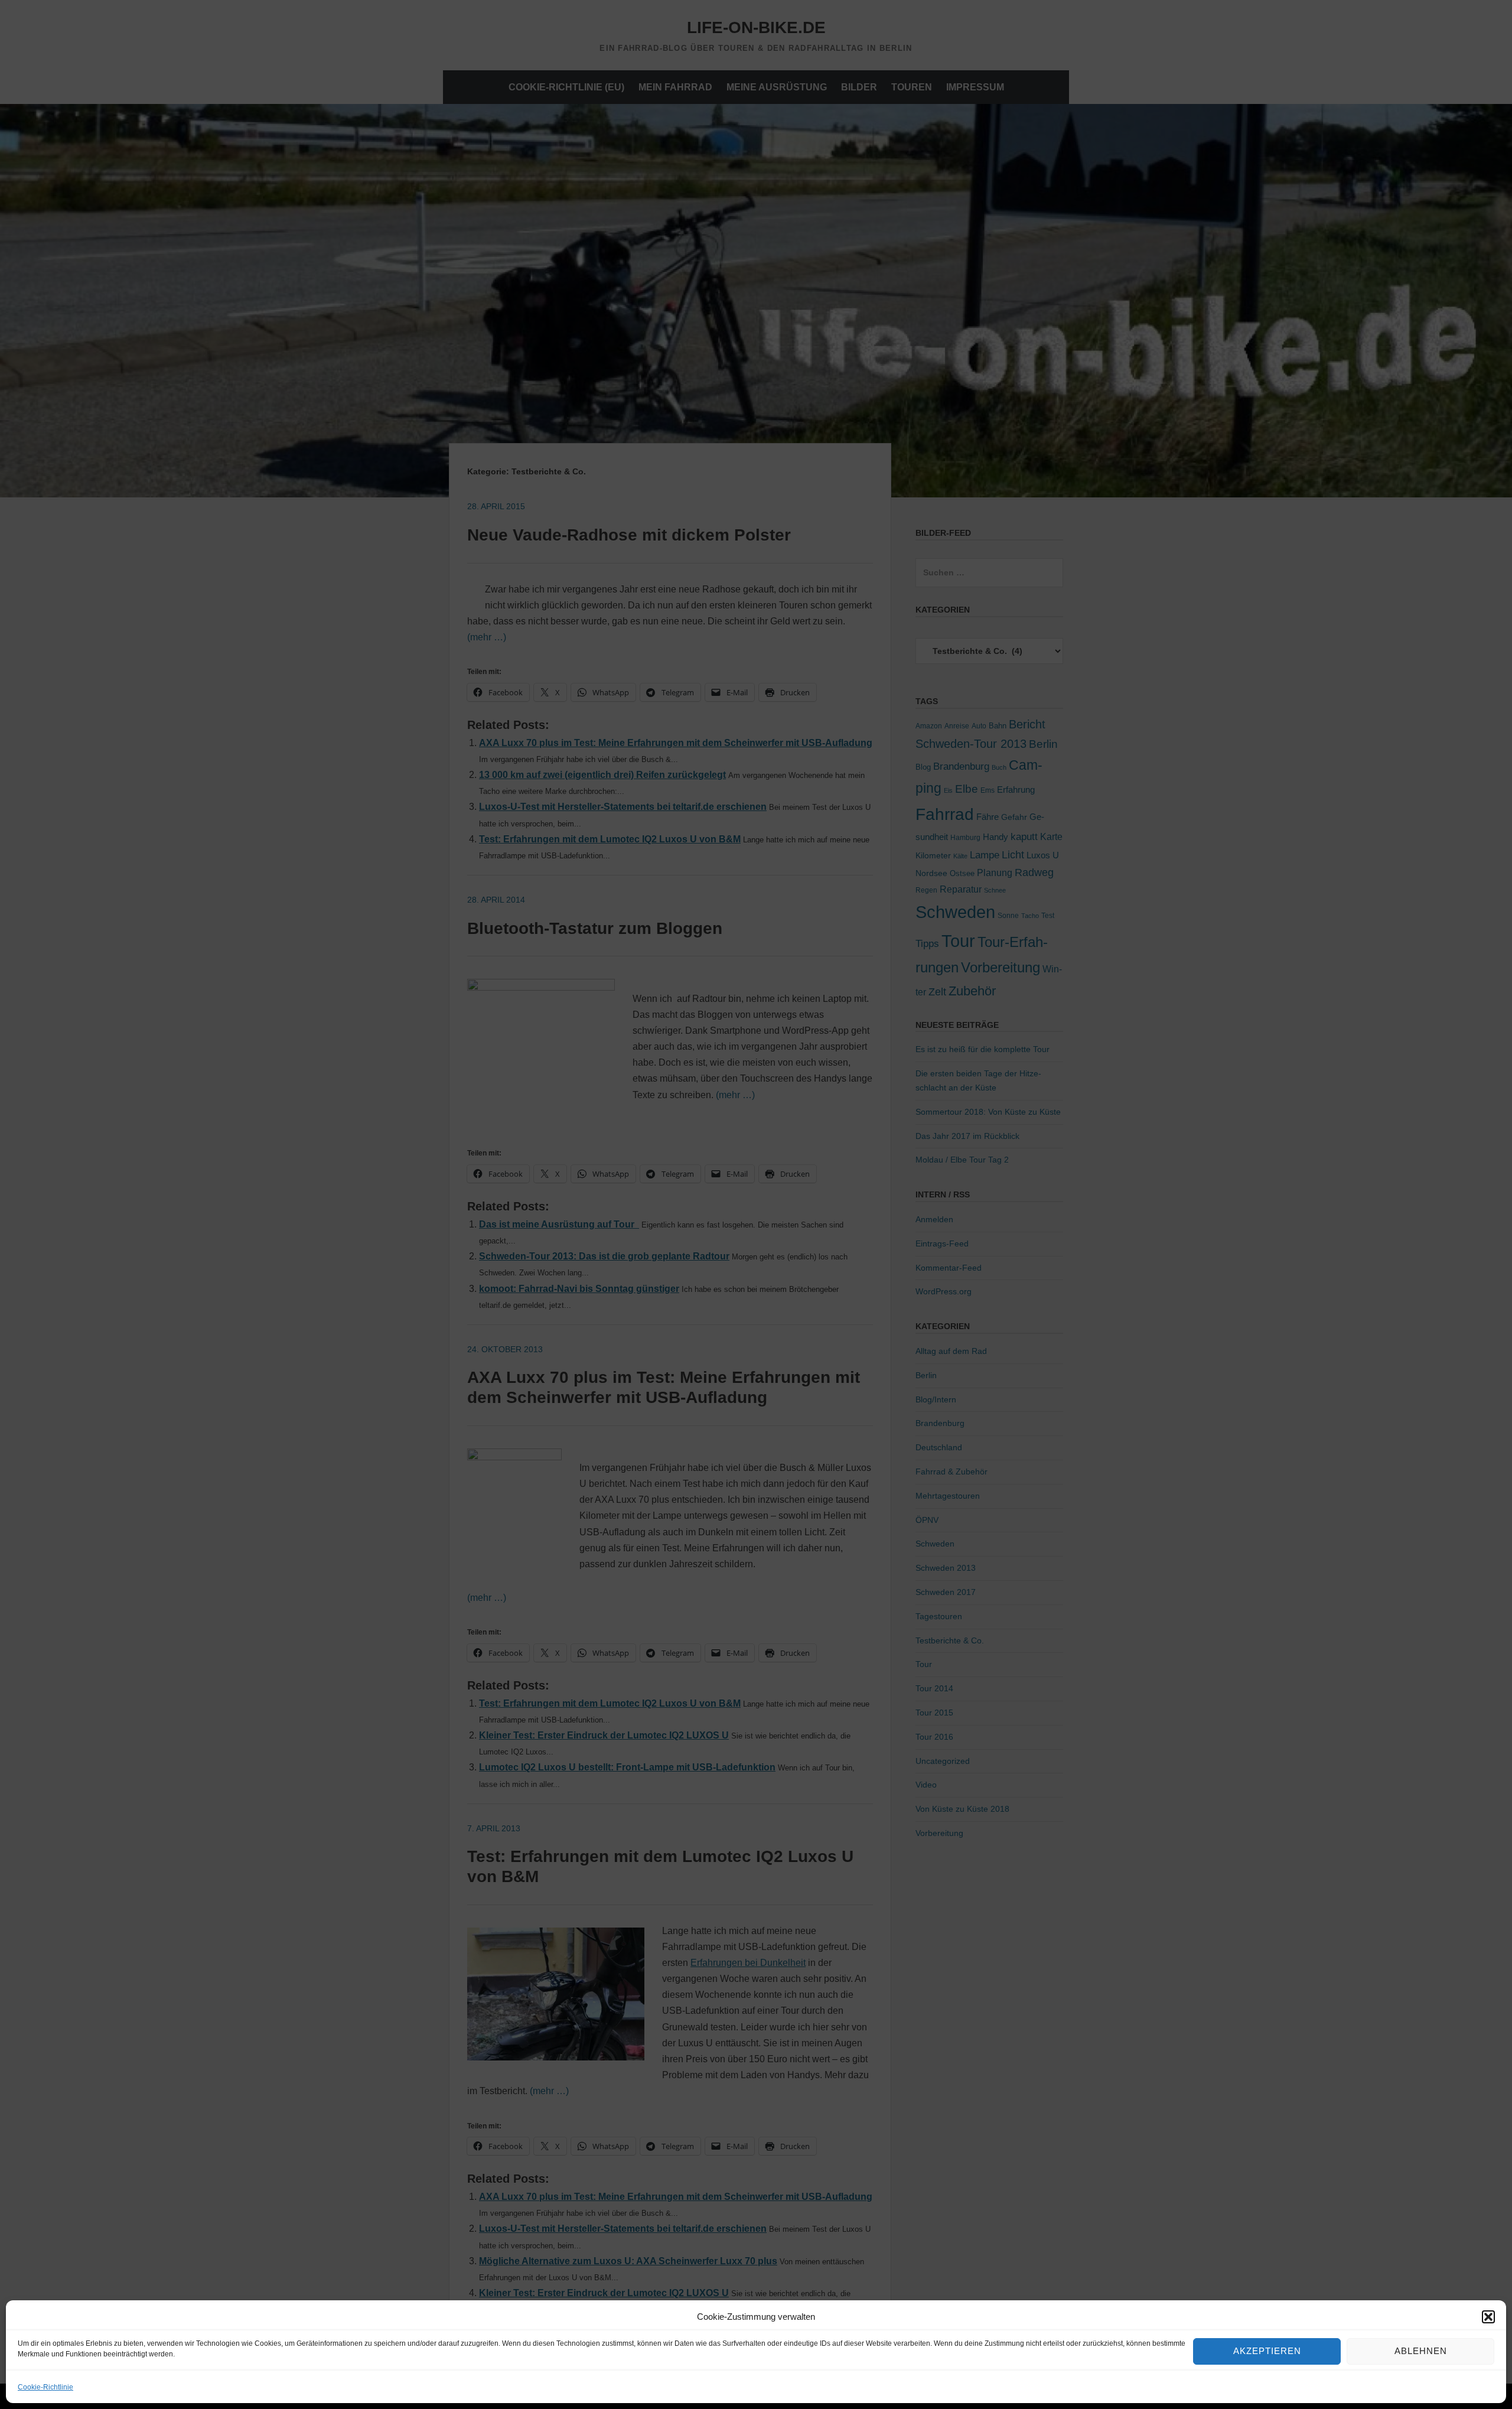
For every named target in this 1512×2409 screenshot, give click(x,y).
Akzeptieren (1267, 2351)
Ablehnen (1421, 2351)
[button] (1488, 2317)
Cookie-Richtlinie (45, 2387)
